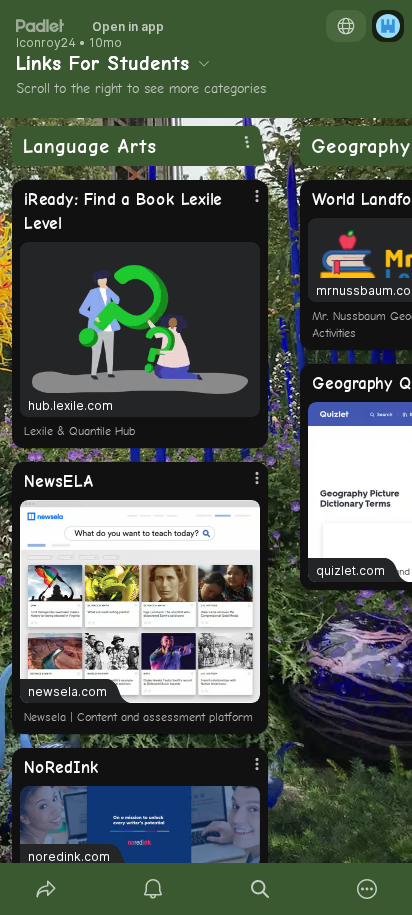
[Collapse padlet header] (204, 63)
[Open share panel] (45, 889)
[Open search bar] (259, 889)
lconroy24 (46, 43)
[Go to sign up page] (388, 26)
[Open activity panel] (152, 889)
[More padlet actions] (366, 889)
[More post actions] (244, 204)
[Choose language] (346, 26)
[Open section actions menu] (247, 142)
